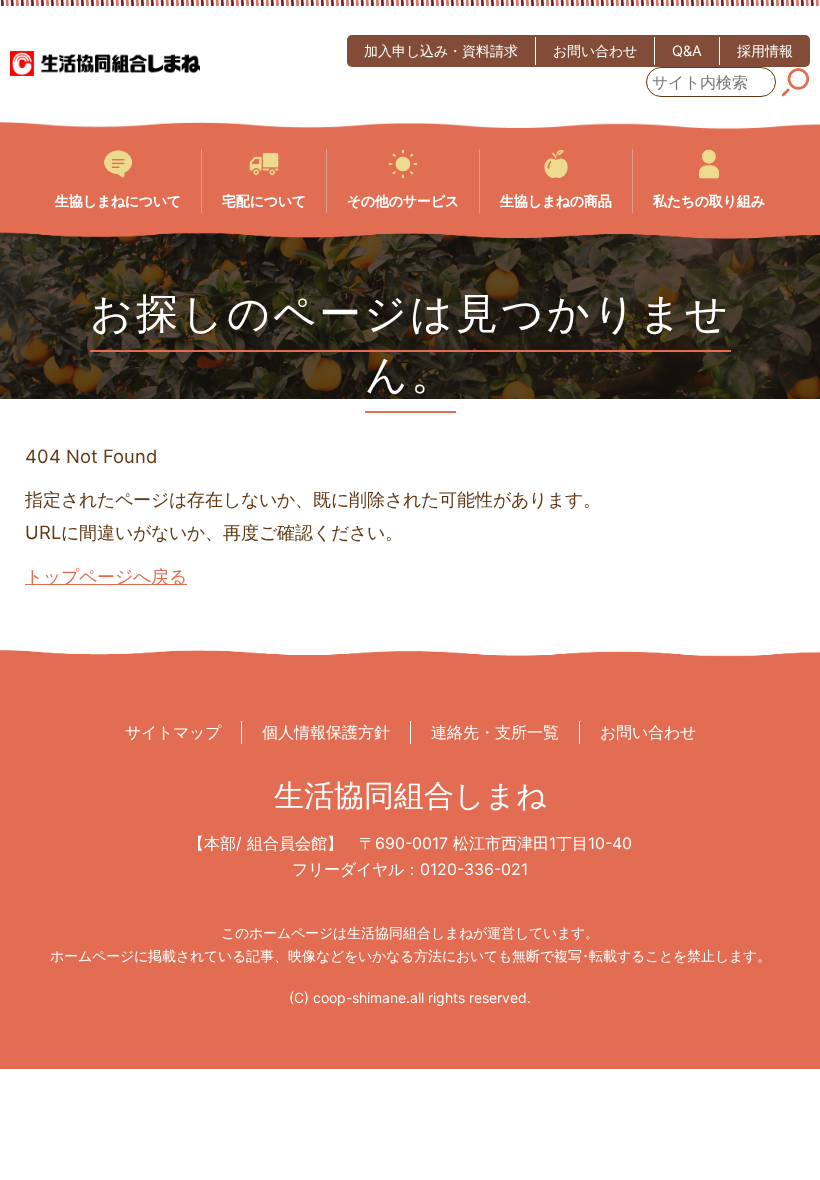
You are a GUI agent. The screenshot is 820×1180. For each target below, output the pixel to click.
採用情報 (765, 51)
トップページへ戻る (106, 576)
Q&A (687, 50)
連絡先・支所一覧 (495, 732)
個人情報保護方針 (326, 732)
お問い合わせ (595, 50)
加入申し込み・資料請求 (441, 50)
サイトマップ (173, 732)
